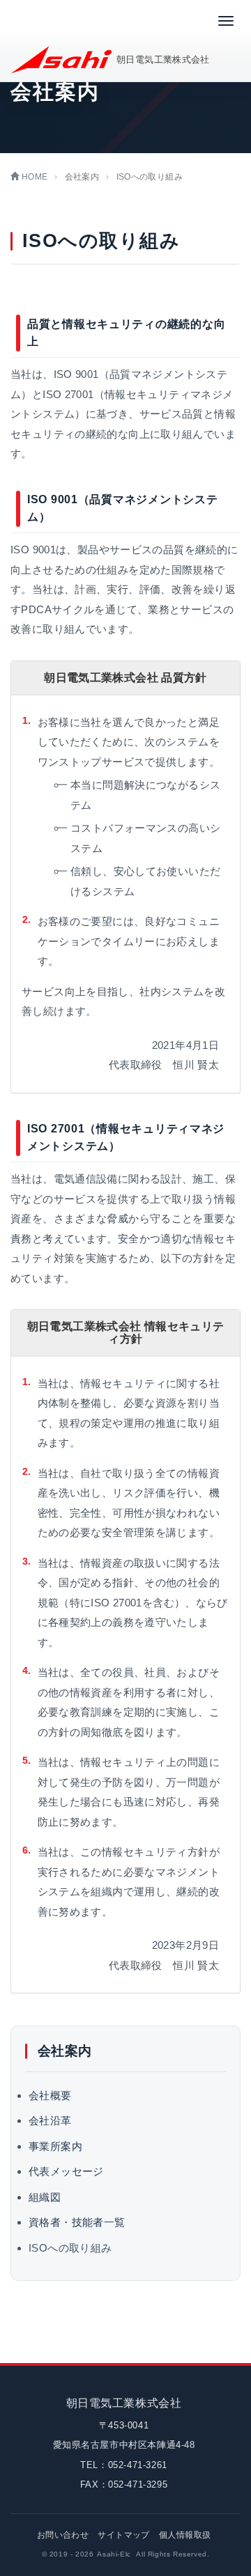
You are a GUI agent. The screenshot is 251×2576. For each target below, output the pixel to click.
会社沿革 (50, 2120)
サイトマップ (123, 2535)
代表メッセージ (66, 2171)
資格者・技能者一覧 (77, 2222)
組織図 (45, 2197)
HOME (33, 177)
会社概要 (50, 2095)
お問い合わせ (63, 2535)
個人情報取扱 (185, 2535)
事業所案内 (55, 2146)
